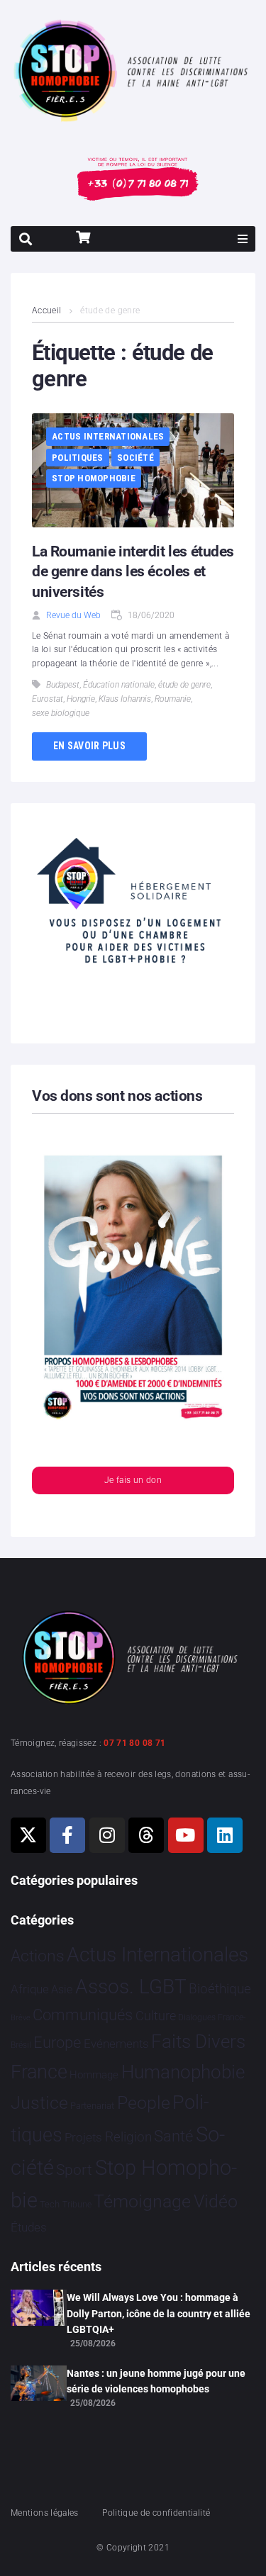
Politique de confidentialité (156, 2513)
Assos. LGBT (131, 1987)
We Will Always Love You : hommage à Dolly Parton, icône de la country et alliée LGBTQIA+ (159, 2313)
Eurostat (48, 699)
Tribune (77, 2205)
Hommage (94, 2075)
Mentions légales (45, 2513)
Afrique (30, 1989)
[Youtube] (186, 1835)
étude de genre (184, 685)
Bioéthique (220, 1989)
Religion (128, 2137)
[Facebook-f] (67, 1835)
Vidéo (216, 2201)
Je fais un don (133, 1480)
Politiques (78, 458)
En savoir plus (89, 746)
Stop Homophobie (94, 478)
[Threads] (146, 1835)
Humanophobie (183, 2072)
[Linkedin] (225, 1835)
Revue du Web (73, 615)
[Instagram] (107, 1835)
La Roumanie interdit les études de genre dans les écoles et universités (133, 572)
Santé (173, 2136)
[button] (243, 239)
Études (29, 2227)
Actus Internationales (108, 436)
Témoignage (142, 2201)
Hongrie (81, 699)
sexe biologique (61, 713)
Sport (74, 2170)
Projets (83, 2138)
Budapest (63, 685)
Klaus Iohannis (125, 699)
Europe (57, 2043)
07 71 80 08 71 (134, 1743)
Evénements (116, 2044)
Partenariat (92, 2106)
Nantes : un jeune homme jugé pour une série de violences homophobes (156, 2381)
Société (135, 458)
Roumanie (173, 699)
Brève (21, 2018)
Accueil (47, 310)
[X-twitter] (28, 1835)
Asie (62, 1989)
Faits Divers (198, 2042)
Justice (39, 2103)
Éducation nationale (119, 685)
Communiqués (83, 2015)
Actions (38, 1956)
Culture (156, 2016)
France (39, 2072)
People (144, 2103)
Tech (50, 2204)
